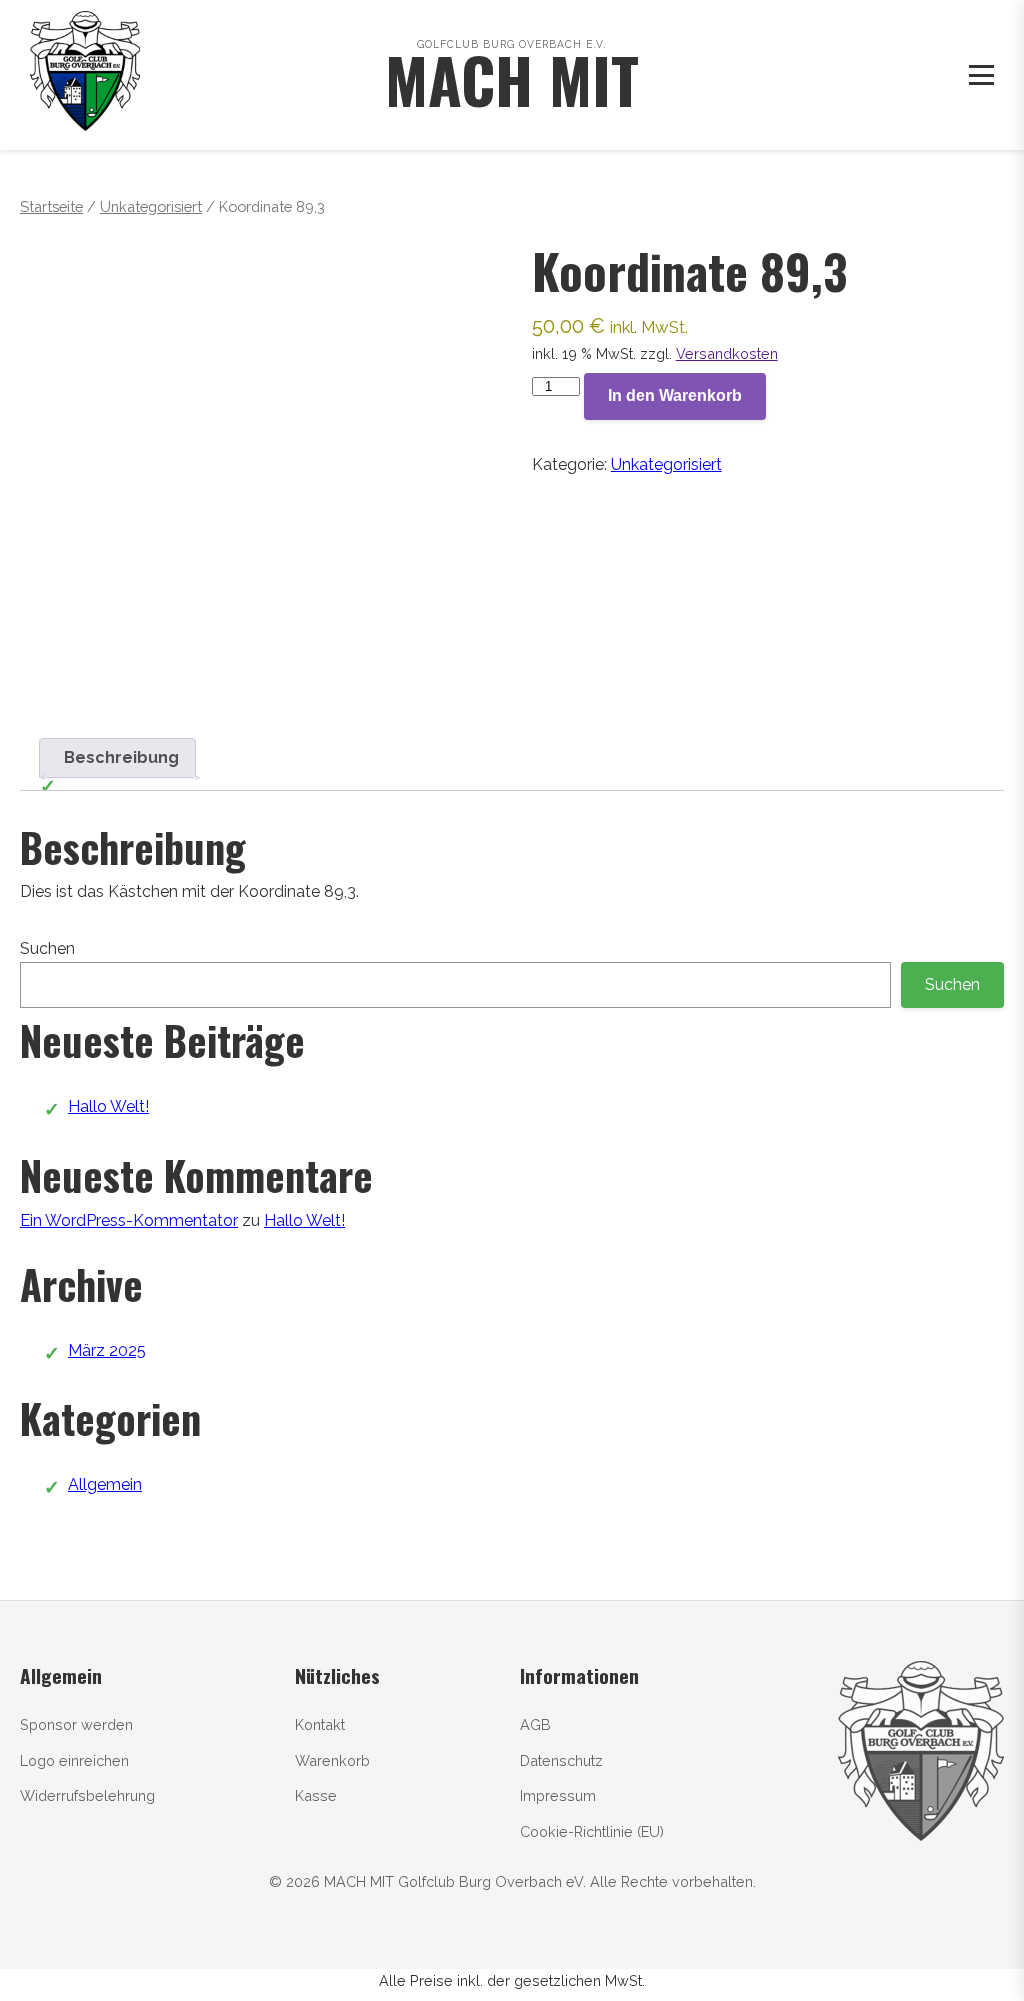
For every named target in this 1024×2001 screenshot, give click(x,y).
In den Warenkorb (675, 395)
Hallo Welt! (108, 1106)
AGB (535, 1724)
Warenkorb (332, 1760)
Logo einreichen (74, 1760)
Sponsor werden (76, 1724)
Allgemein (105, 1484)
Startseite (51, 206)
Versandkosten (727, 353)
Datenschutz (561, 1760)
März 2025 (107, 1350)
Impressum (558, 1795)
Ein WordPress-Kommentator (129, 1220)
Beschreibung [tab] (121, 757)
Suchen (47, 948)
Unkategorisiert (151, 206)
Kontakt (320, 1724)
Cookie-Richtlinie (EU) (592, 1831)
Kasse (316, 1795)
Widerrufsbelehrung (87, 1795)
